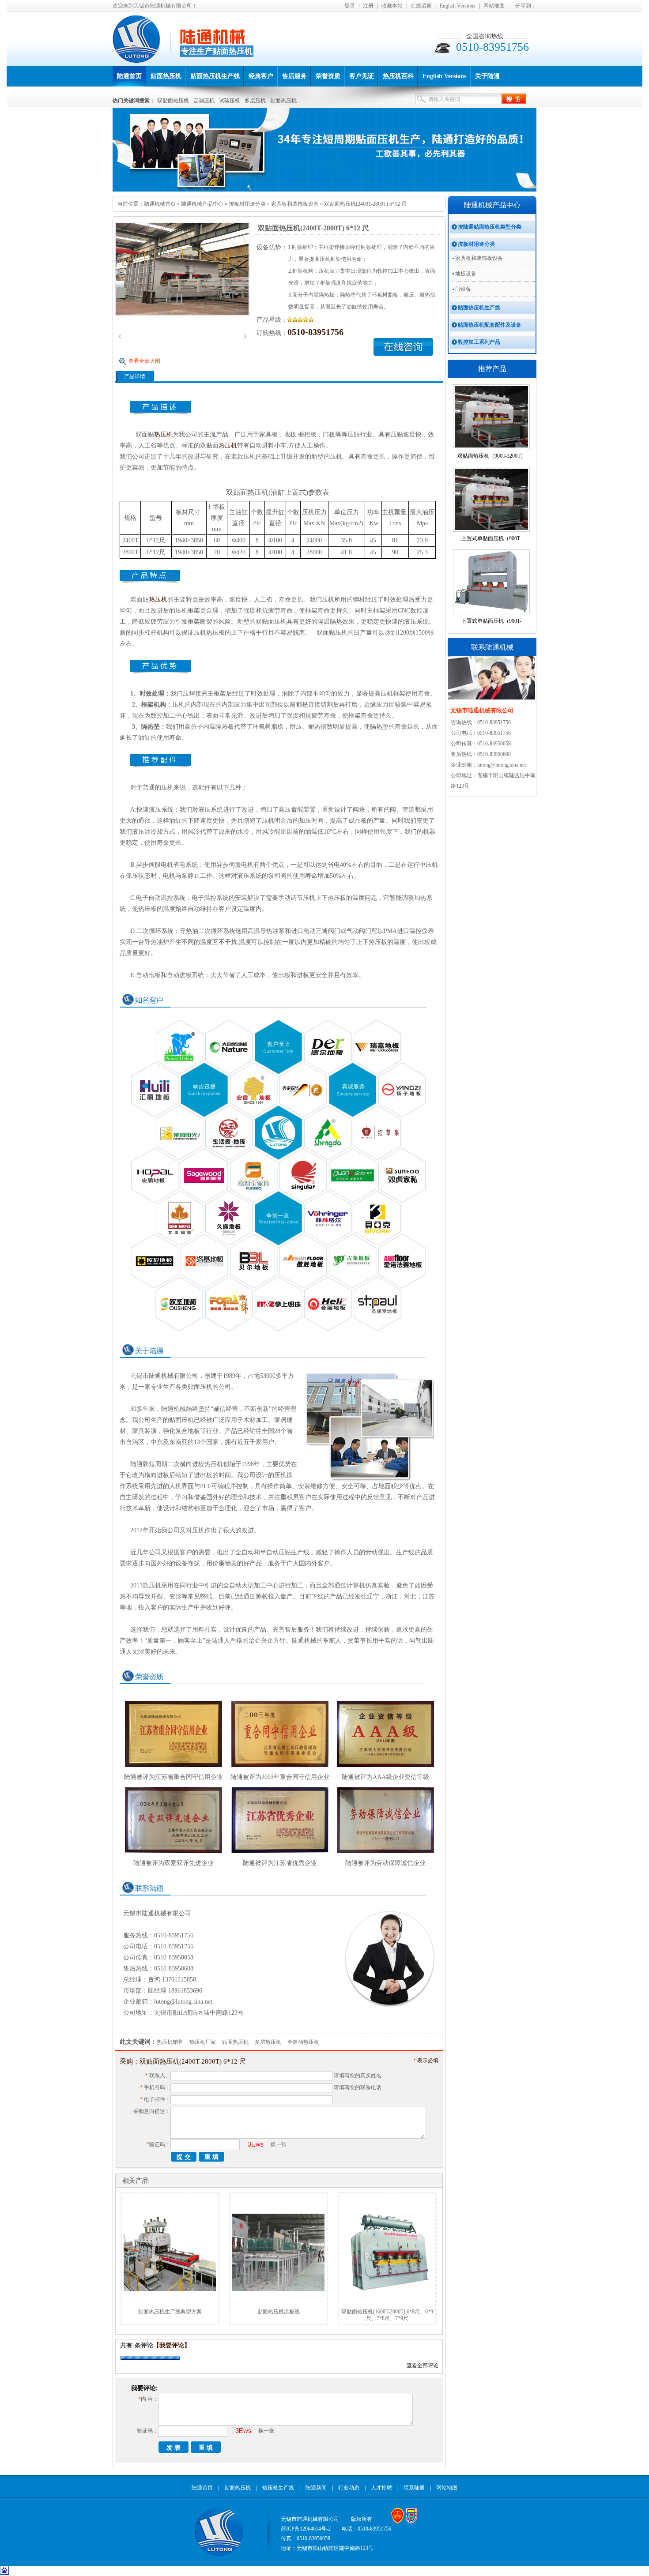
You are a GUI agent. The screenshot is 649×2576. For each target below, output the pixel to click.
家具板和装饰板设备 (295, 204)
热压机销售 (170, 2042)
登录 (350, 6)
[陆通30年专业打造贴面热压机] (324, 190)
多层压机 (255, 101)
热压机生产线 (278, 2488)
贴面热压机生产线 (215, 76)
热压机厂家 (203, 2042)
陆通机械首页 (160, 204)
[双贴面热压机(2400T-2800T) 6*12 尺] (182, 268)
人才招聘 (381, 2488)
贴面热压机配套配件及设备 (490, 325)
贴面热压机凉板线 (279, 2312)
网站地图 (494, 6)
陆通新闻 (316, 2488)
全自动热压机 (303, 2042)
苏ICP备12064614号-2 (306, 2529)
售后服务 (294, 76)
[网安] (411, 2522)
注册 (368, 6)
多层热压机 (268, 2042)
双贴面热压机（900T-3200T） (492, 456)
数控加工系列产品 (479, 342)
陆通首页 (129, 76)
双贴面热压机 (173, 101)
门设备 (463, 289)
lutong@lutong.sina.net (183, 2002)
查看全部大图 (144, 361)
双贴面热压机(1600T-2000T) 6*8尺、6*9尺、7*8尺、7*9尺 (387, 2315)
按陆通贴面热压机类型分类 (490, 227)
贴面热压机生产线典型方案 (170, 2312)
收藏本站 (392, 6)
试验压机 (230, 101)
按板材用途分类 (247, 204)
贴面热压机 (166, 76)
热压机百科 (398, 76)
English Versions (458, 6)
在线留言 (421, 6)
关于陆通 (487, 76)
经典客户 (261, 76)
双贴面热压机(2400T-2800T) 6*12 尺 (365, 204)
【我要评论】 (172, 2345)
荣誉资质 (328, 76)
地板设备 (466, 274)
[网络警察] (398, 2522)
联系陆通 (414, 2488)
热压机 (163, 434)
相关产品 (136, 2181)
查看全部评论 (423, 2365)
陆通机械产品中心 (202, 204)
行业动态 (349, 2488)
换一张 (279, 2144)
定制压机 (204, 101)
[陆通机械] (141, 58)
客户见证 (362, 76)
